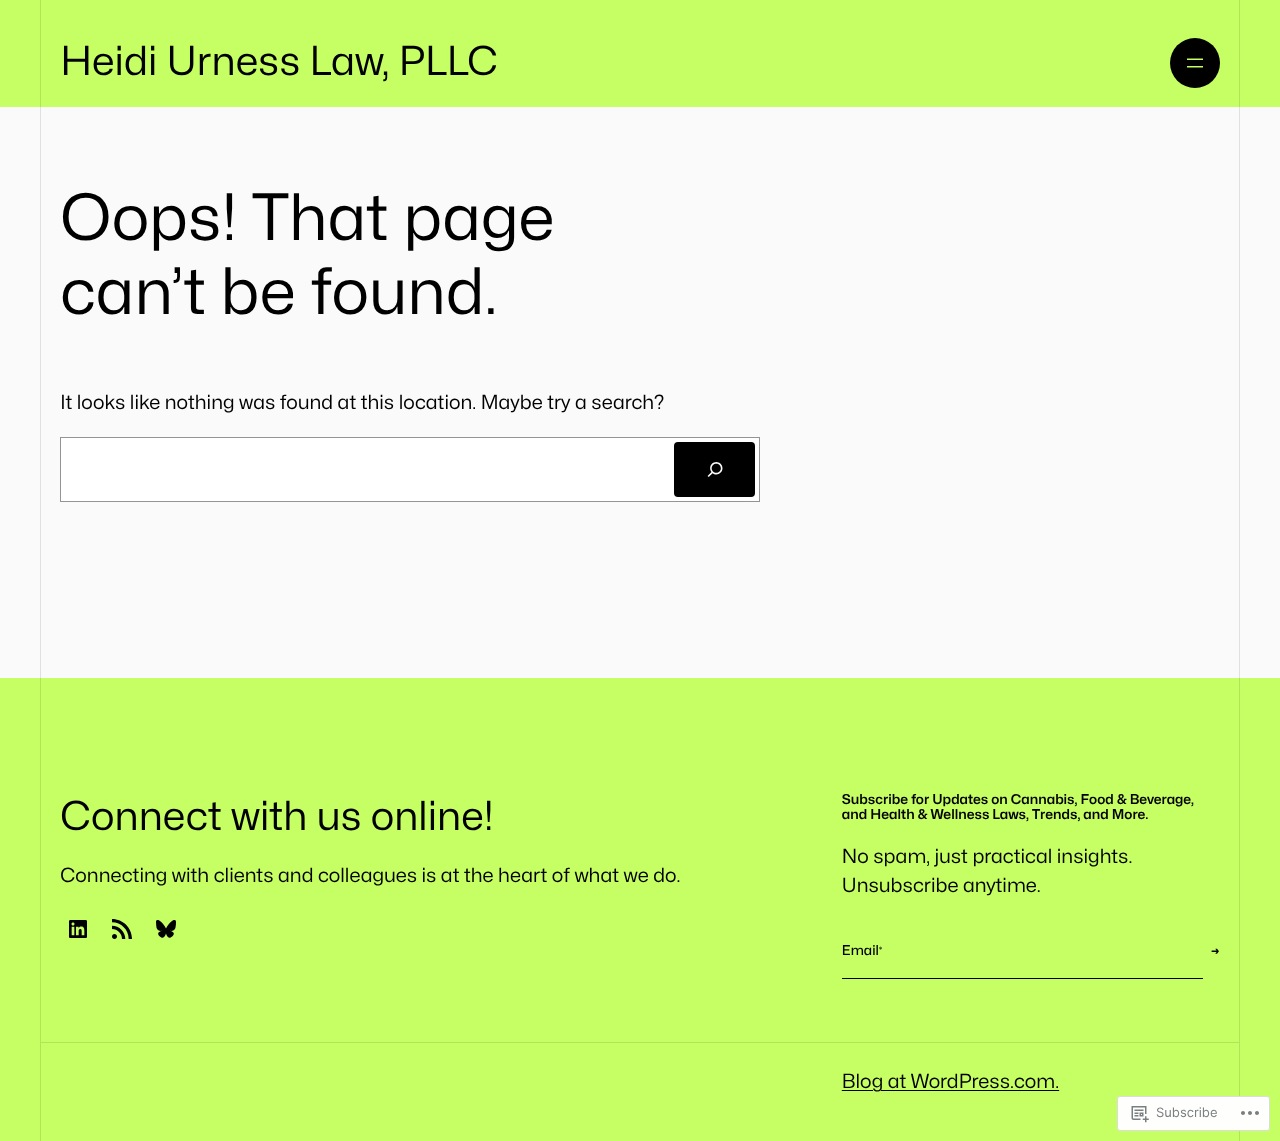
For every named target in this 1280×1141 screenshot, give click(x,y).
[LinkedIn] (78, 929)
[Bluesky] (166, 929)
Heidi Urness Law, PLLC (279, 62)
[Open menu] (1195, 63)
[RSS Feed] (122, 929)
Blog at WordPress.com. (950, 1082)
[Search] (714, 469)
